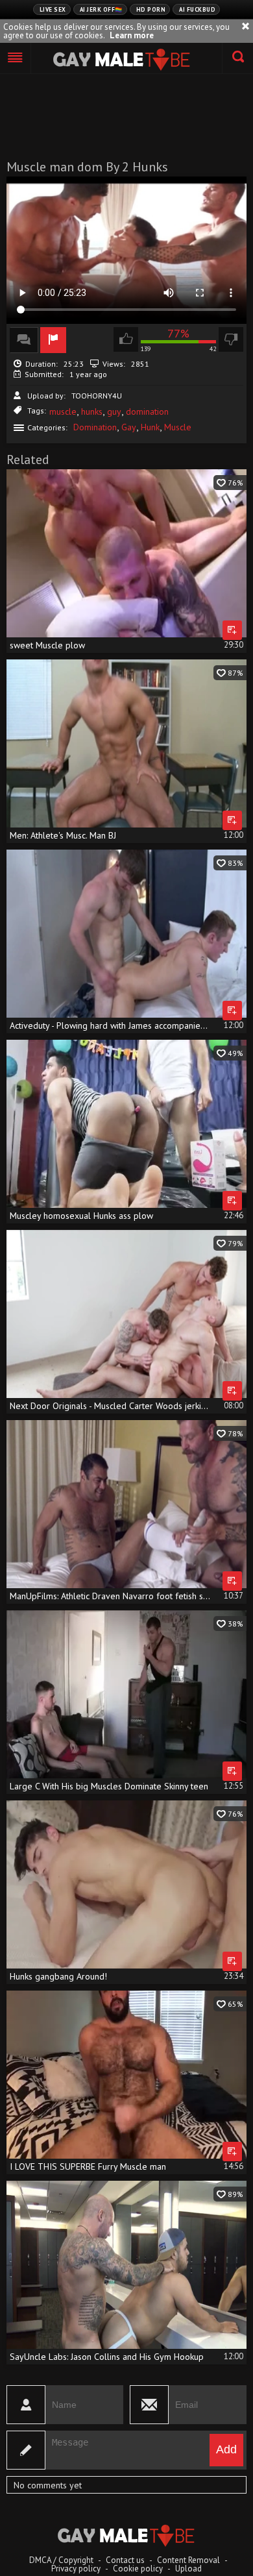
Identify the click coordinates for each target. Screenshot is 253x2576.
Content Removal (188, 2560)
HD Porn (151, 9)
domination (147, 411)
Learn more (132, 35)
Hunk (150, 427)
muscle (63, 411)
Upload (188, 2569)
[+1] (16, 58)
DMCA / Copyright (61, 2560)
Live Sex (53, 9)
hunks (92, 411)
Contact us (125, 2560)
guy (114, 411)
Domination (95, 427)
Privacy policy (76, 2569)
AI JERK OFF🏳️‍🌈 (101, 9)
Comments (24, 340)
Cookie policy (138, 2569)
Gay (129, 427)
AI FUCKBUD (197, 9)
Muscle (178, 427)
